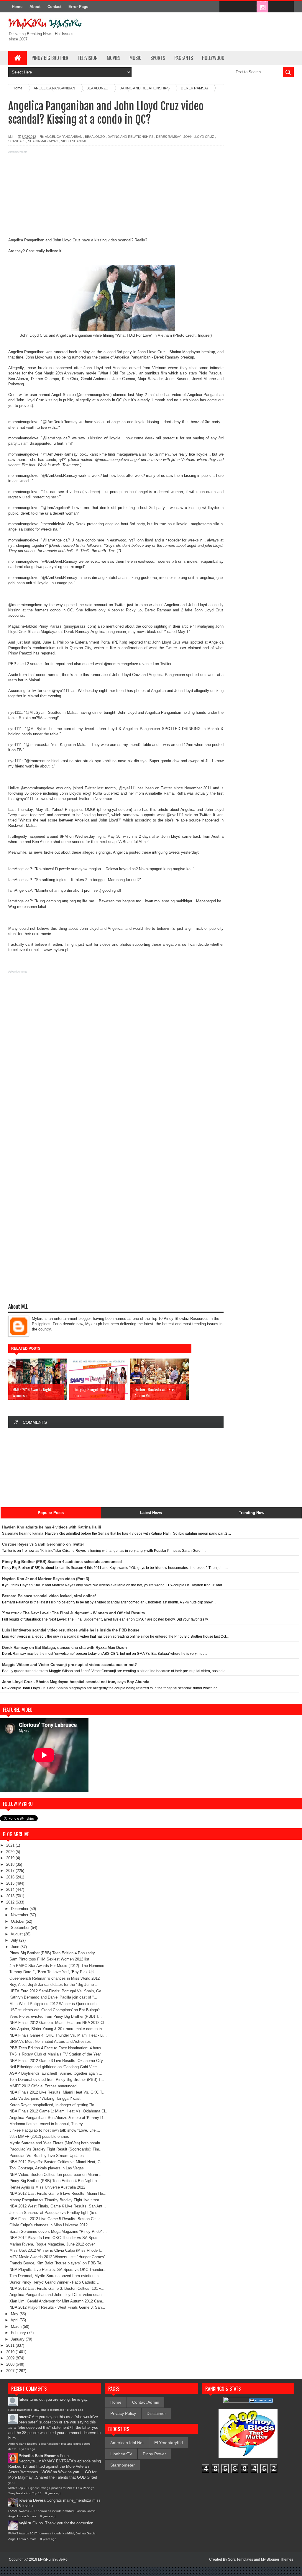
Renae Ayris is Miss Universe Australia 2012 (47, 2187)
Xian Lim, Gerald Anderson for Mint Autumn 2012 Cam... (58, 2301)
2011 (11, 2345)
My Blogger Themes (277, 2559)
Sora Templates (241, 2559)
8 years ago (75, 2410)
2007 (11, 2371)
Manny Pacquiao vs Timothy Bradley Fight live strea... (56, 2200)
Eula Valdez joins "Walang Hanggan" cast (45, 2098)
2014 (11, 1890)
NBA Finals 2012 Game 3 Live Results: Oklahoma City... (58, 2061)
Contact (54, 7)
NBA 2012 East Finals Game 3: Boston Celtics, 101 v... (57, 2288)
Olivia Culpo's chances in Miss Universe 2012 (49, 2225)
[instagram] (262, 7)
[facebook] (225, 7)
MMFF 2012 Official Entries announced (43, 2086)
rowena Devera (32, 2500)
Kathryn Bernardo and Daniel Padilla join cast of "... (53, 1997)
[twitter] (238, 7)
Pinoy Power (154, 2454)
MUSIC (135, 58)
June (16, 1947)
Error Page (78, 7)
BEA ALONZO (95, 137)
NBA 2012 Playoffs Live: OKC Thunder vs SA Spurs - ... (58, 2238)
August (17, 1934)
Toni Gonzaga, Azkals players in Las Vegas (47, 2168)
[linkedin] (275, 7)
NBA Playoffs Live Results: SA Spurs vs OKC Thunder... (58, 2270)
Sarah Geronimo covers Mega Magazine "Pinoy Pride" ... (58, 2232)
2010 (11, 2352)
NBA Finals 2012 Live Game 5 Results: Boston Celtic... (57, 2219)
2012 (11, 1902)
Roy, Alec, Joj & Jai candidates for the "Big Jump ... (54, 1985)
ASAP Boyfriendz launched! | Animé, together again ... (56, 2073)
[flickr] (250, 7)
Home (17, 7)
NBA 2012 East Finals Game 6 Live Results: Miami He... (58, 2193)
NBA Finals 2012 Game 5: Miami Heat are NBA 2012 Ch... (59, 2023)
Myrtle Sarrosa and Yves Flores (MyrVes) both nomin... (56, 2143)
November (20, 1915)
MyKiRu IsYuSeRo (53, 2559)
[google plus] (287, 7)
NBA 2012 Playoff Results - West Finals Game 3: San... (57, 2307)
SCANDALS (17, 141)
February (19, 2333)
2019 (11, 1858)
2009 (11, 2358)
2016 (11, 1877)
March (17, 2327)
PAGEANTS (184, 58)
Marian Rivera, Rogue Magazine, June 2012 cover (52, 2244)
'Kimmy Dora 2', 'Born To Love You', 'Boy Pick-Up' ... (54, 1972)
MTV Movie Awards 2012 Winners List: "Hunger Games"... (59, 2257)
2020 (11, 1852)
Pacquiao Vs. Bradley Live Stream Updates (47, 2156)
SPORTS (158, 58)
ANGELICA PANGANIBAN (64, 137)
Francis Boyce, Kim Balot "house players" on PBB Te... (57, 2263)
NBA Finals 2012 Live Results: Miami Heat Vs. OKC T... (58, 2092)
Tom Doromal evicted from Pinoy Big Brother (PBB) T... (57, 2080)
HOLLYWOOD (213, 58)
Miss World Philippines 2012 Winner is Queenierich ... (55, 2004)
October (18, 1921)
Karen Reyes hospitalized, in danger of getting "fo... (54, 2105)
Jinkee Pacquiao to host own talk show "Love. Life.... (55, 2130)
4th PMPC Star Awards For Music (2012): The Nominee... (59, 1966)
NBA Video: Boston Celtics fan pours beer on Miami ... (56, 2175)
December (20, 1909)
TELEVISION (88, 58)
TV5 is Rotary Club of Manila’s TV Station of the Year (55, 2054)
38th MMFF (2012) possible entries (39, 2136)
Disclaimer (156, 2413)
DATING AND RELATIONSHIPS (131, 137)
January (18, 2339)
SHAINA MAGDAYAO (43, 141)
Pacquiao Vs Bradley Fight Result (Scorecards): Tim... (56, 2149)
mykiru (25, 2523)
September (21, 1928)
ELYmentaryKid (169, 2443)
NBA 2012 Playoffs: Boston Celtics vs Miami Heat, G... (57, 2162)
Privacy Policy (123, 2413)
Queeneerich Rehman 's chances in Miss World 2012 (55, 1978)
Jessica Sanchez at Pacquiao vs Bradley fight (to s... (55, 2213)
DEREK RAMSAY (168, 137)
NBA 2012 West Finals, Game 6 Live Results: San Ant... (58, 2206)
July (15, 1940)
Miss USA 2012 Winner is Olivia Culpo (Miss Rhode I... (56, 2250)
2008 (11, 2364)
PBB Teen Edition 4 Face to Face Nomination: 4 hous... (57, 2048)
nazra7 (25, 2417)
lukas (23, 2399)
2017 (11, 1871)
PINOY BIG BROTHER (50, 58)
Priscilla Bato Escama (39, 2456)
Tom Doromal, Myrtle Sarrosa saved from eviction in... (56, 2276)
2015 (11, 1883)
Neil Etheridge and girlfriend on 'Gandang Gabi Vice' (53, 2067)
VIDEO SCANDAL (74, 141)
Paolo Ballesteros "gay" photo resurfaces (36, 2410)
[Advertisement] (116, 196)
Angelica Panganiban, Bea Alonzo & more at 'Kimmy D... (58, 2118)
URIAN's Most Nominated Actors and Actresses (50, 2041)
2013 (11, 1896)
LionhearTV (121, 2454)
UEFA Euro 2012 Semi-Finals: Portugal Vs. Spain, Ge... (57, 1991)
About (35, 7)
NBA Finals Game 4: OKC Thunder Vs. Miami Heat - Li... (58, 2035)
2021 (11, 1845)
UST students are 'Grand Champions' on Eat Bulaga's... (57, 2010)
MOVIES (114, 58)
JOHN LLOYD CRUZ (199, 137)
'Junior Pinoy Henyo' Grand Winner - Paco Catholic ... (55, 2282)
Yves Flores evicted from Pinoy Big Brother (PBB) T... (56, 2016)
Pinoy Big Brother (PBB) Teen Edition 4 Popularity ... (55, 1953)
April (15, 2320)
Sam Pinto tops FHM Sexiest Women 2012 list (49, 1959)
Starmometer (123, 2465)
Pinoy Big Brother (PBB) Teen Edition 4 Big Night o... (55, 2181)
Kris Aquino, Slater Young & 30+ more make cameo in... (57, 2029)
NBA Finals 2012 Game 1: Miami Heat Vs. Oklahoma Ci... (59, 2111)
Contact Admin (146, 2402)
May (15, 2314)
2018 (11, 1864)
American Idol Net (127, 2443)
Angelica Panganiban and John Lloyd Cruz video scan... (57, 2295)
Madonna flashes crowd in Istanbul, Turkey (46, 2124)
